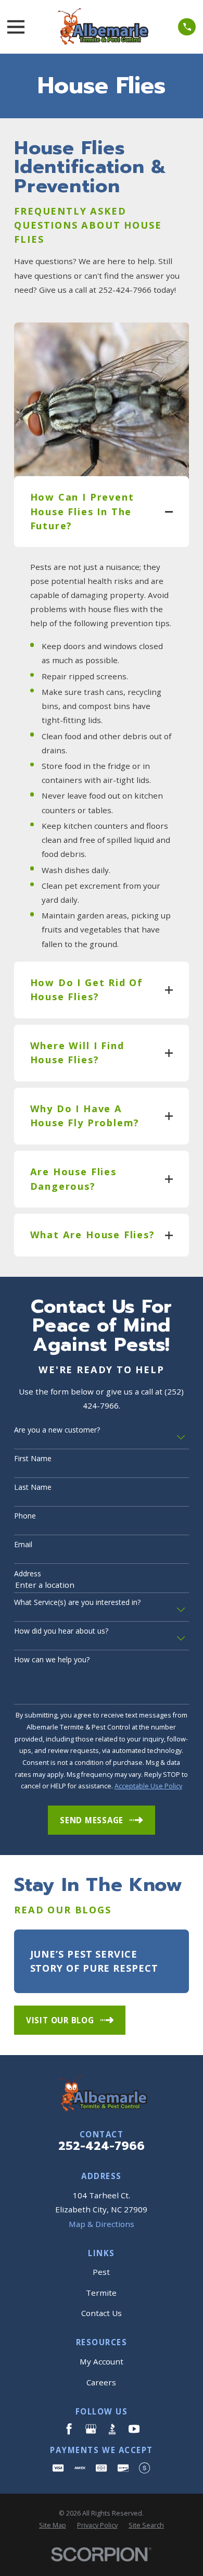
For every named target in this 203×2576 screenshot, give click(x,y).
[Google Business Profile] (91, 2429)
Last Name (33, 1488)
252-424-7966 (102, 2146)
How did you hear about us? (61, 1631)
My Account (102, 2361)
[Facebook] (69, 2429)
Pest (101, 2272)
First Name (33, 1459)
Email (23, 1545)
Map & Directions (102, 2224)
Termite (101, 2293)
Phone (25, 1516)
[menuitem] (53, 2526)
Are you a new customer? (57, 1430)
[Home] (102, 27)
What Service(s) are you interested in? (77, 1603)
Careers (101, 2382)
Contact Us (102, 2313)
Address (28, 1574)
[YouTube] (134, 2429)
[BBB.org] (112, 2429)
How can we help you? (52, 1660)
